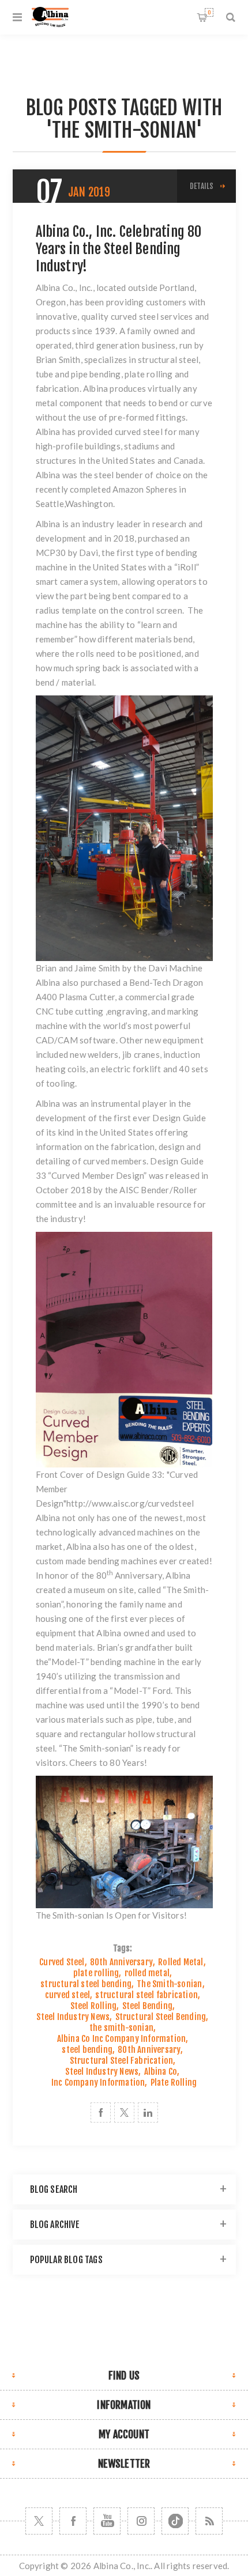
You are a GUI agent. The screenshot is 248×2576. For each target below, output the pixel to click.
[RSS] (209, 2521)
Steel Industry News (73, 2017)
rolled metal (147, 1973)
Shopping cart (209, 12)
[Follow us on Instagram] (141, 2521)
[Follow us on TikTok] (175, 2521)
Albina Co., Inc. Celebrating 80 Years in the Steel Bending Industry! (119, 249)
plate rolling (96, 1973)
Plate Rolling (174, 2083)
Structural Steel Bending (161, 2017)
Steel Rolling (94, 2006)
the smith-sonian (121, 2028)
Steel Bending (148, 2006)
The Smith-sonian (169, 1984)
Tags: (123, 1948)
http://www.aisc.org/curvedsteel (130, 1503)
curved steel (139, 432)
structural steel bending (86, 1984)
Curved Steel (62, 1962)
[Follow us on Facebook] (73, 2521)
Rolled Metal (181, 1962)
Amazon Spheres (145, 489)
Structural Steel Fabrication (122, 2061)
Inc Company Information (98, 2083)
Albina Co (161, 2072)
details (202, 186)
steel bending (87, 2050)
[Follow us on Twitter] (39, 2521)
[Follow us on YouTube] (107, 2521)
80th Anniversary (121, 1962)
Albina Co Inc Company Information (122, 2039)
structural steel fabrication (146, 1995)
